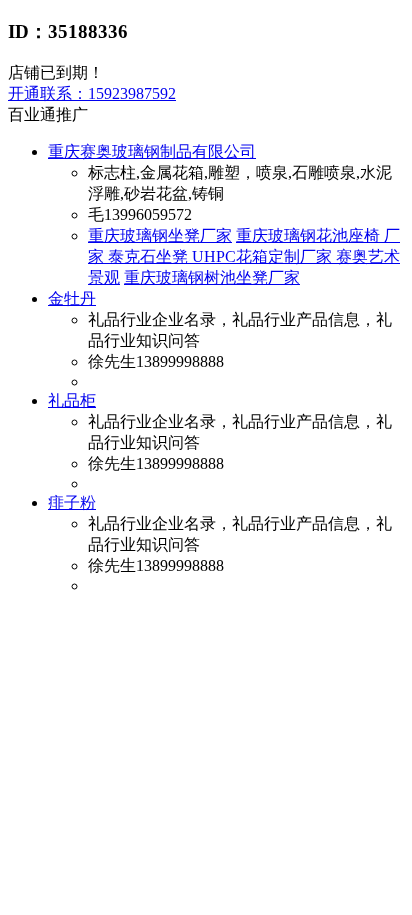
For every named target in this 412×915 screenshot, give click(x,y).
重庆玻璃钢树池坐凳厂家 (212, 277)
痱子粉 (72, 502)
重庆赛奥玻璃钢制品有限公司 (152, 151)
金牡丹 (72, 298)
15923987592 (92, 93)
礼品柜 (72, 400)
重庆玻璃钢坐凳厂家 (160, 235)
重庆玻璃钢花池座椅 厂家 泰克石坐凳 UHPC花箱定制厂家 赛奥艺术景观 (244, 256)
